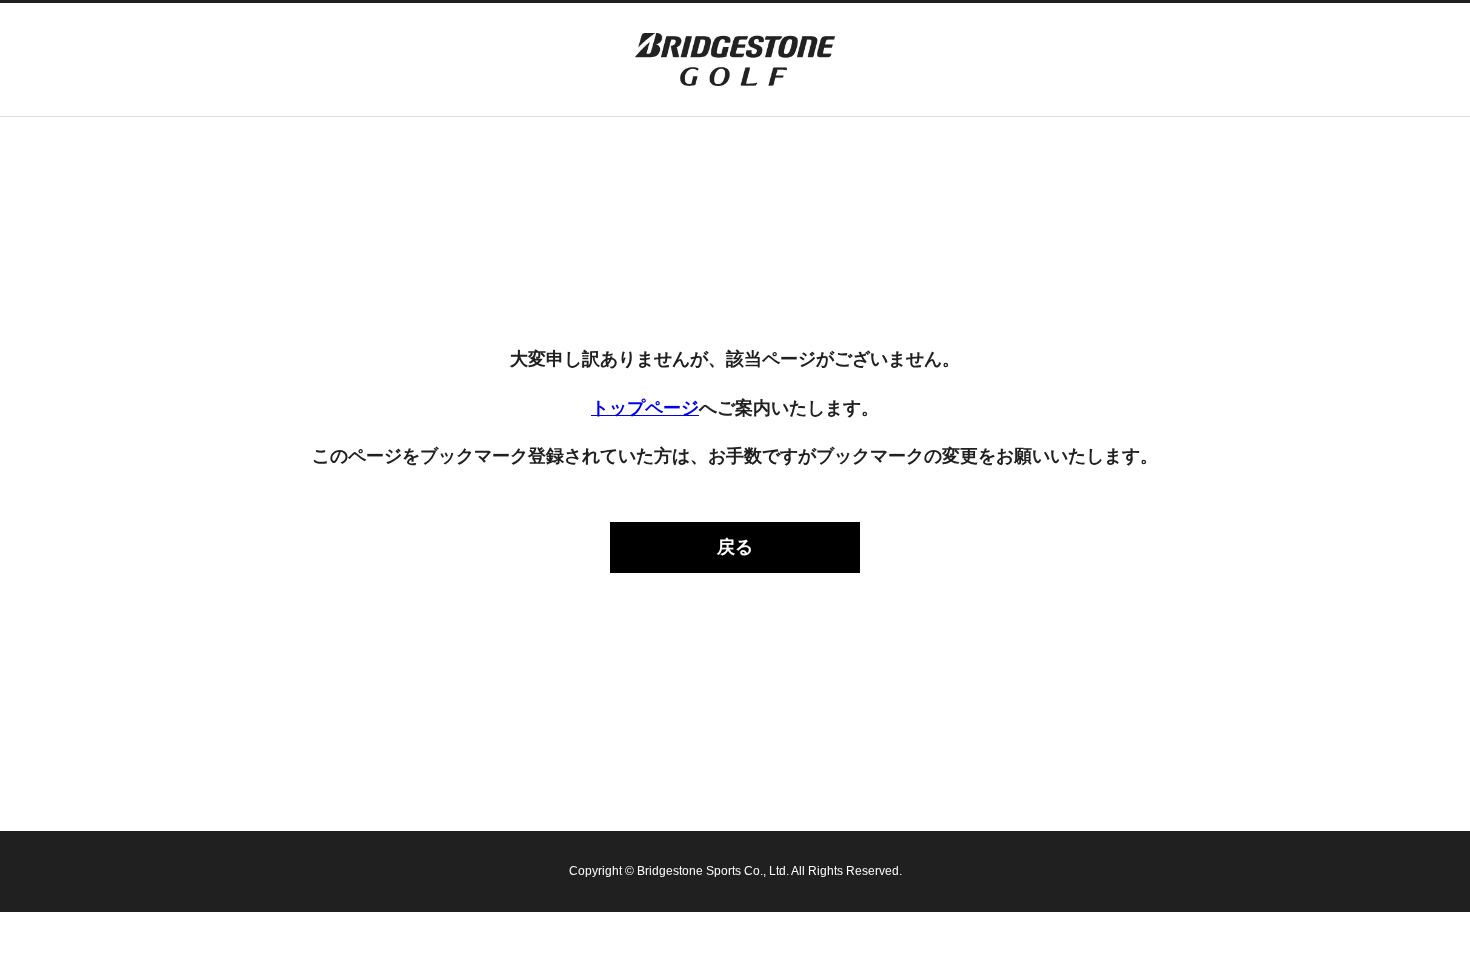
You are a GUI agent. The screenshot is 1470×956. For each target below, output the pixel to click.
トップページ (645, 408)
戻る (735, 547)
